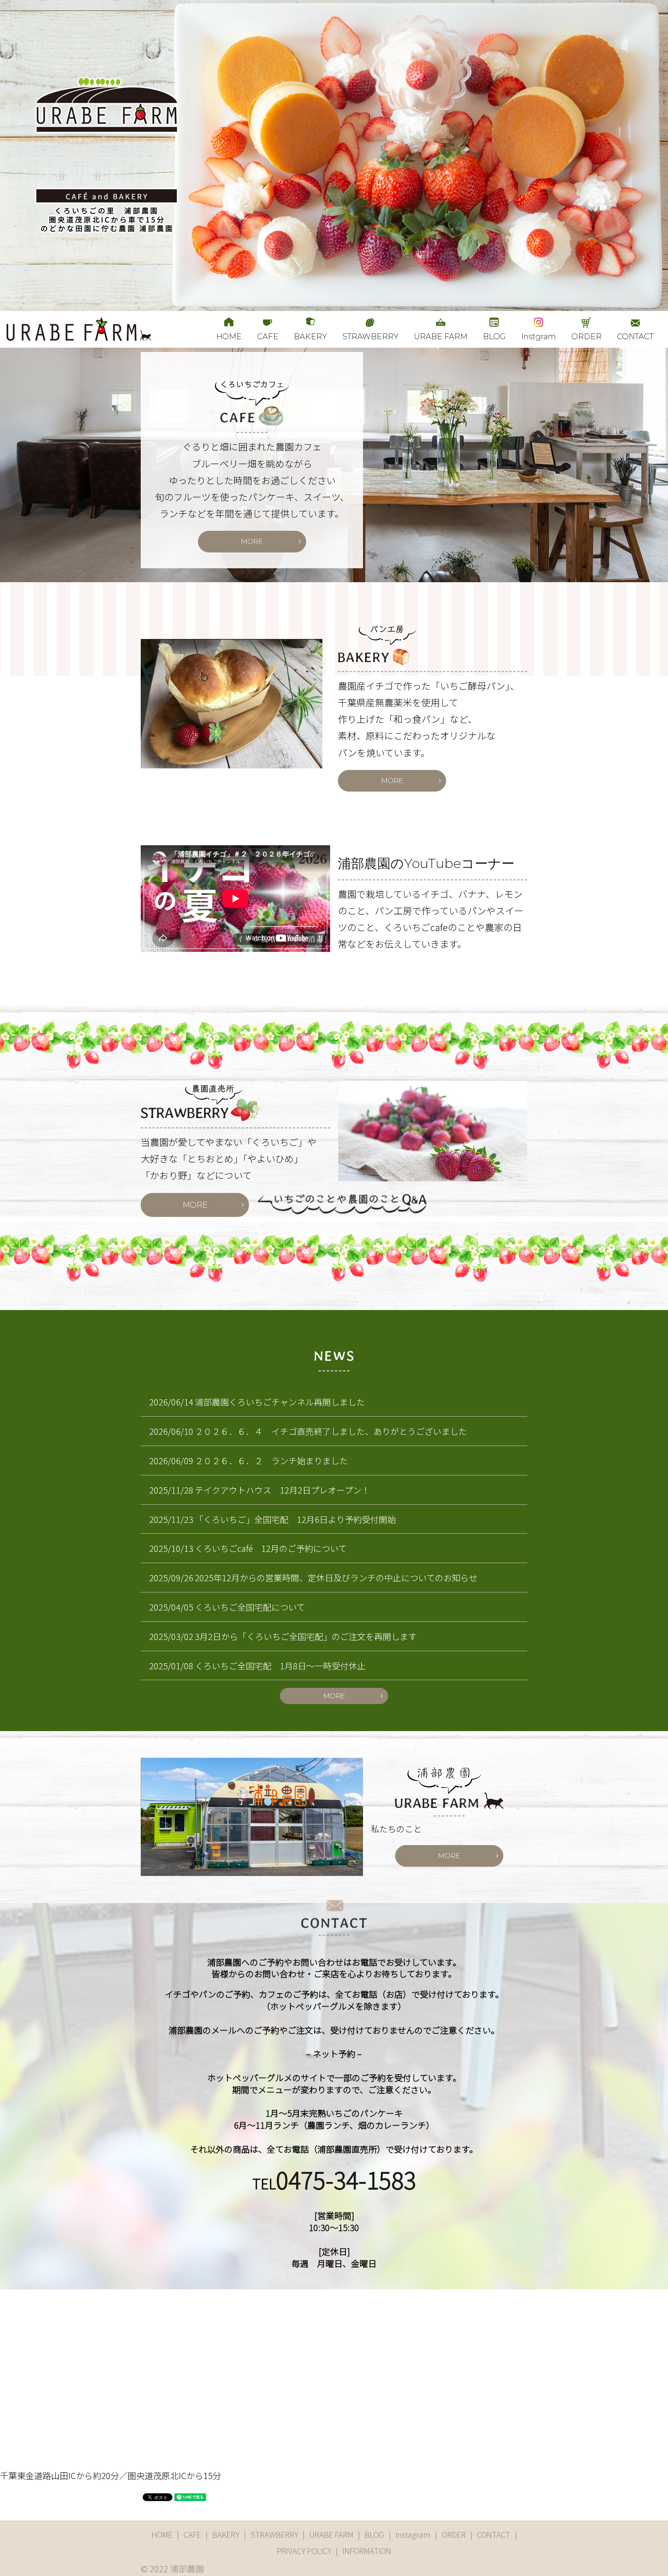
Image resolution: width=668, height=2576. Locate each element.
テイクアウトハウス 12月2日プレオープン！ (282, 1490)
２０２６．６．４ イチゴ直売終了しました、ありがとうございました (331, 1431)
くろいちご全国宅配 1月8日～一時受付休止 (280, 1665)
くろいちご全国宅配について (250, 1607)
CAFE (268, 336)
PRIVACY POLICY (304, 2551)
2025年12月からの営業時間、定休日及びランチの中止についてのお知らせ (336, 1577)
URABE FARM (441, 336)
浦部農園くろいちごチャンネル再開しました (280, 1402)
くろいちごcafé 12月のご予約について (271, 1548)
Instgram (538, 336)
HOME (229, 336)
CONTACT (635, 336)
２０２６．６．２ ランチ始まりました (271, 1460)
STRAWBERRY (371, 336)
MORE (252, 542)
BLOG (494, 336)
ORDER (586, 336)
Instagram (413, 2534)
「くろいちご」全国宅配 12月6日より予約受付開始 (295, 1519)
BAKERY (310, 336)
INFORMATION (367, 2551)
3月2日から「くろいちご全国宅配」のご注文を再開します (306, 1636)
